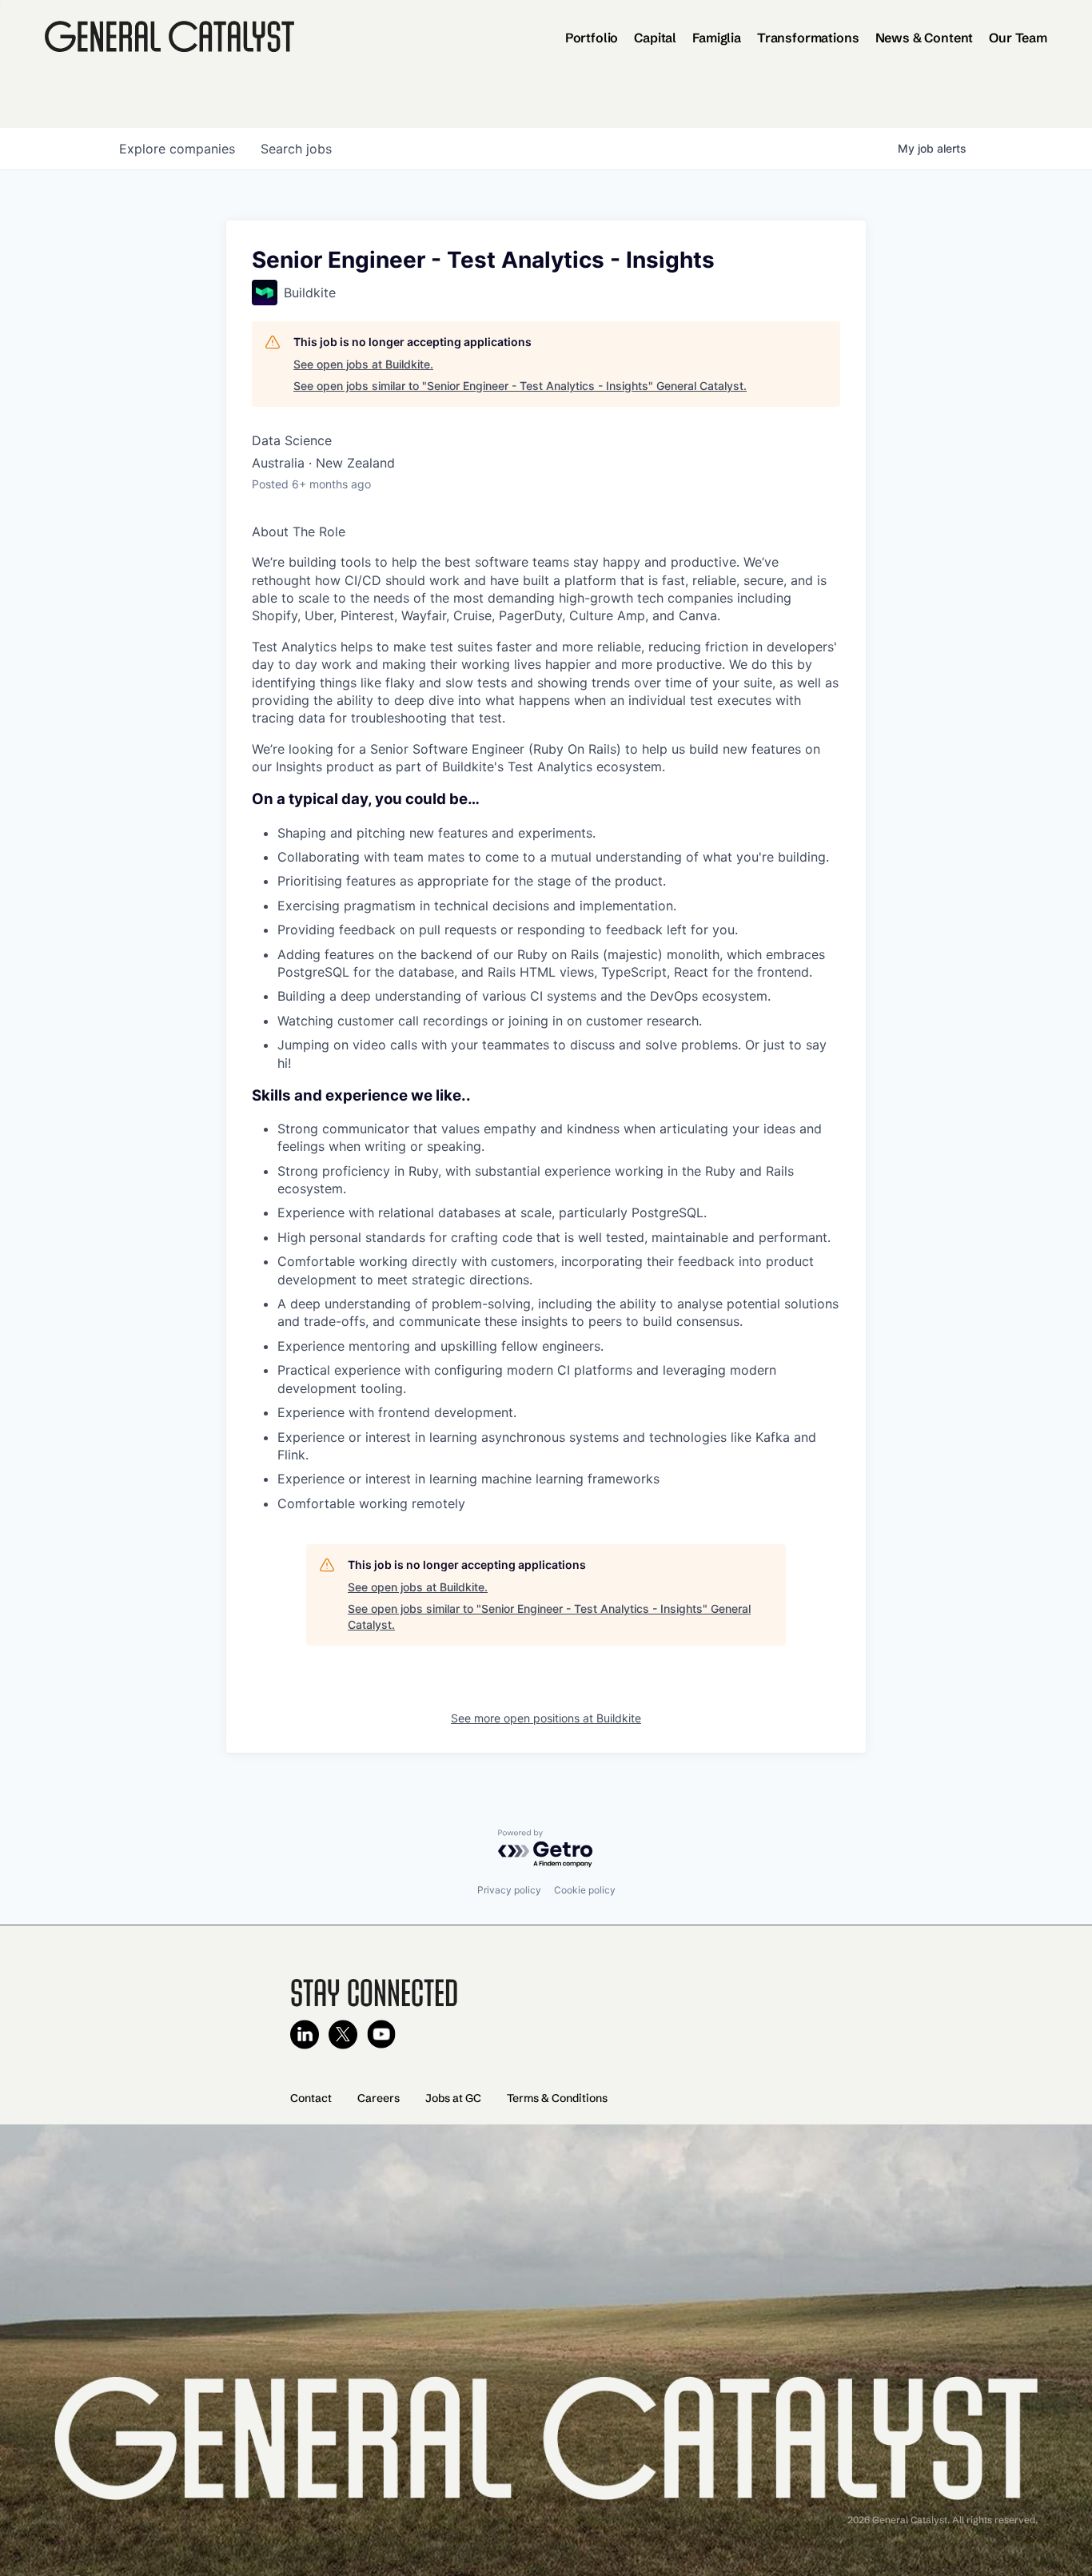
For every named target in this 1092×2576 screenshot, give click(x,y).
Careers (379, 2098)
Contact (311, 2098)
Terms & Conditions (557, 2098)
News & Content (925, 38)
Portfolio (592, 38)
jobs (296, 149)
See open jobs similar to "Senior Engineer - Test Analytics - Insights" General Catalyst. (520, 386)
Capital (655, 38)
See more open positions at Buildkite (546, 1718)
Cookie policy (585, 1890)
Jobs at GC (453, 2098)
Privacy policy (509, 1890)
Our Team (1018, 38)
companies (177, 149)
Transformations (808, 38)
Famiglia (717, 38)
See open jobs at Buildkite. (363, 364)
